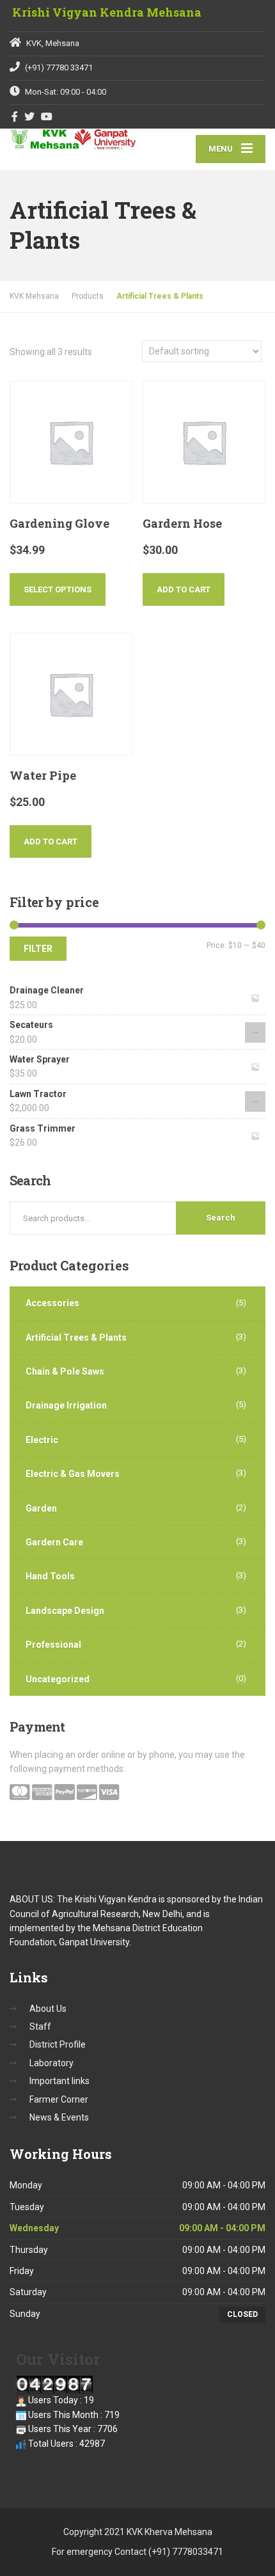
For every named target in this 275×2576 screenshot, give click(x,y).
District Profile (58, 2044)
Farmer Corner (59, 2099)
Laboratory (51, 2063)
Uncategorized (58, 1679)
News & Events (59, 2117)
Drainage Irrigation (66, 1405)
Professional (53, 1645)
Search (221, 1218)
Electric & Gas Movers (73, 1474)
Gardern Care (54, 1542)
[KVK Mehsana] (74, 139)
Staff (40, 2027)
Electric (42, 1440)
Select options (58, 589)
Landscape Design (65, 1611)
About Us (48, 2009)
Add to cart (184, 589)
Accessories (52, 1303)
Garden (41, 1508)
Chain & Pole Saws (65, 1371)
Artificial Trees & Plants (76, 1338)
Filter (38, 949)
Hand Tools (50, 1576)
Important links (59, 2081)
